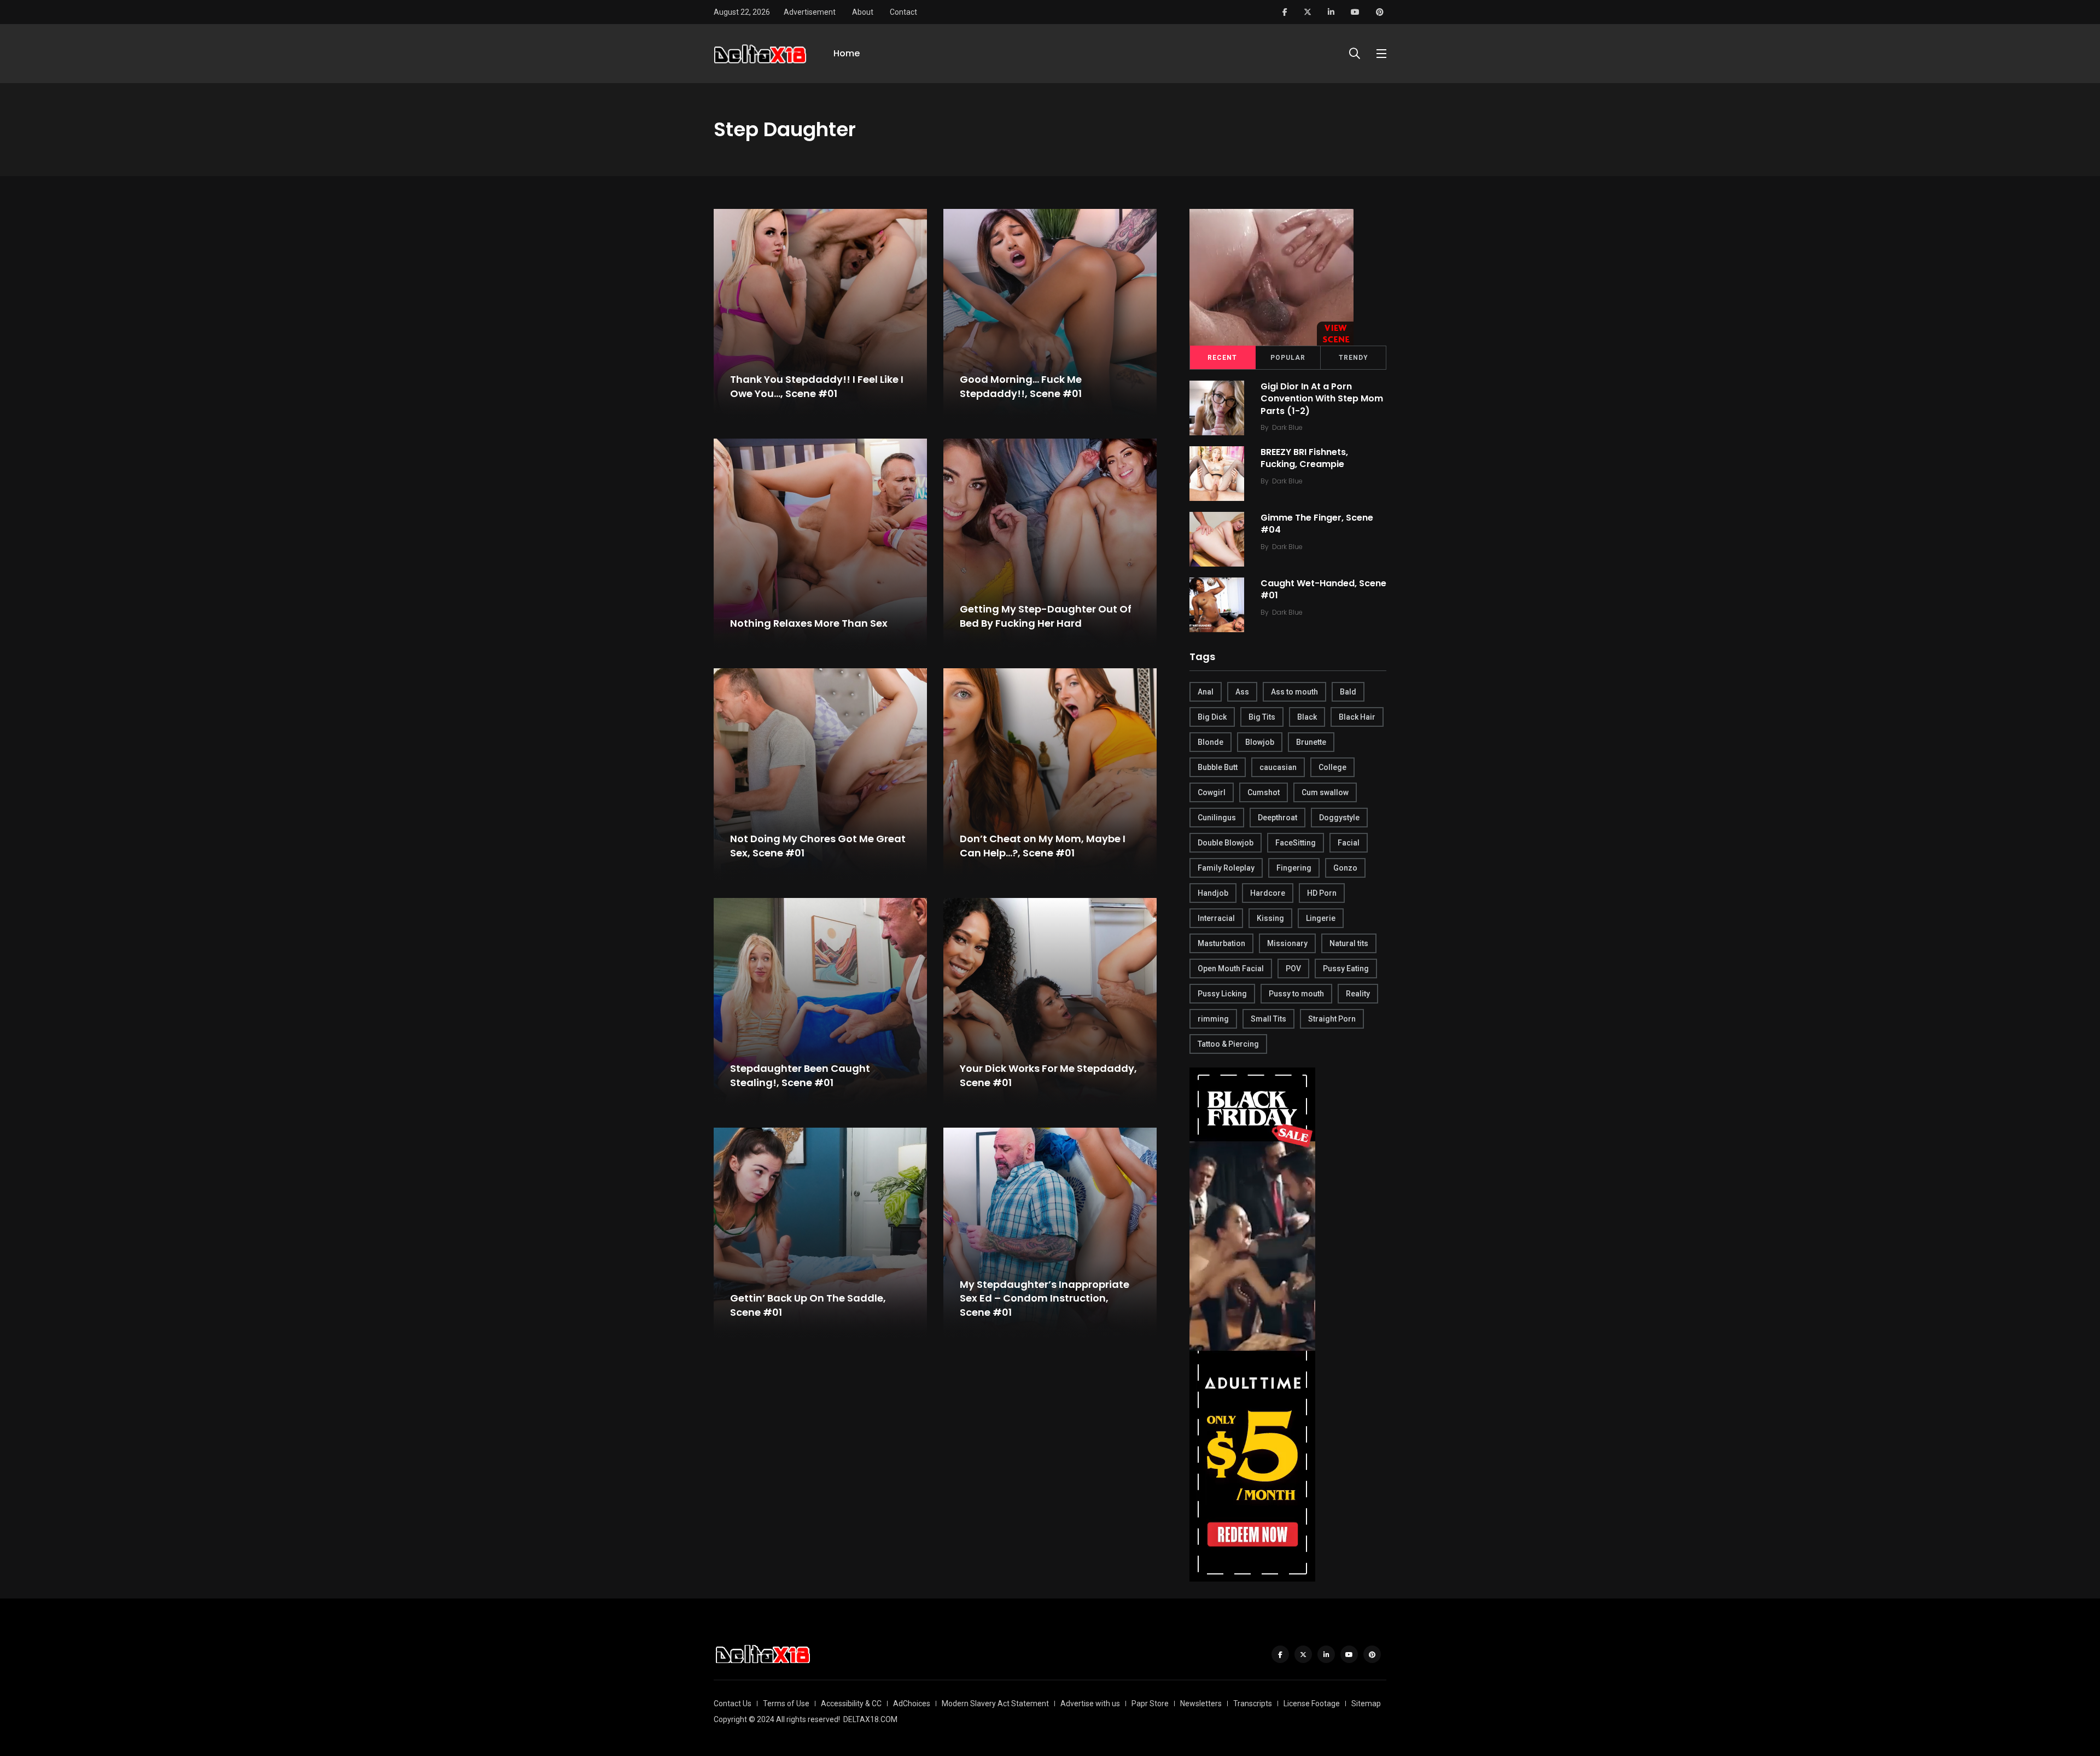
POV (1293, 969)
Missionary (1287, 943)
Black (1307, 717)
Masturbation (1221, 943)
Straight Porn (1332, 1019)
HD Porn (1322, 893)
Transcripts (1253, 1704)
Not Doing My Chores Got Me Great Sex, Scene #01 (818, 846)
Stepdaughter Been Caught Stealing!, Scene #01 (800, 1076)
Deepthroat (1277, 818)
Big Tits (1262, 717)
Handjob (1213, 893)
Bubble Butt (1218, 767)
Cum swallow (1325, 792)
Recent (1222, 358)
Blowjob (1260, 742)
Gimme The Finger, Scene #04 (1317, 524)
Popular (1288, 358)
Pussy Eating (1346, 969)
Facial (1349, 843)
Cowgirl (1212, 792)
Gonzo (1345, 868)
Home (847, 53)
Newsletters (1201, 1704)
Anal (1206, 692)
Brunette (1311, 742)
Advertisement (810, 12)
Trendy (1354, 358)
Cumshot (1264, 792)
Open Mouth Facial (1231, 969)
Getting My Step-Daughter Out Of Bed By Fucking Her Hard (1046, 616)
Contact (903, 12)
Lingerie (1321, 918)
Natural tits (1349, 943)
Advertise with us (1090, 1704)
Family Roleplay (1226, 868)
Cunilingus (1217, 818)
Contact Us (733, 1704)
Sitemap (1366, 1704)
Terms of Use (786, 1704)
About (863, 12)
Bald (1348, 692)
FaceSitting (1296, 843)
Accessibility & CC (851, 1704)
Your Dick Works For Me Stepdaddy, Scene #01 (1048, 1076)
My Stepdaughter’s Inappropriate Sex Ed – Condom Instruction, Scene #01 (1045, 1298)
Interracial (1216, 918)
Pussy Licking (1222, 994)
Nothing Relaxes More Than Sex (809, 623)
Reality (1358, 994)
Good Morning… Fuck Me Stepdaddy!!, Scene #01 (1021, 387)
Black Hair (1357, 717)
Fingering (1294, 868)
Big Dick (1212, 717)
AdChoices (912, 1704)
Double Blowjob (1226, 843)
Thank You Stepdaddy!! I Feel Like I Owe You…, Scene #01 (817, 387)
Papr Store (1150, 1704)
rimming (1213, 1019)
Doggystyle (1339, 818)
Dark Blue (1287, 427)
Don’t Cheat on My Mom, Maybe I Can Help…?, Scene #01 (1043, 846)
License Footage (1312, 1704)
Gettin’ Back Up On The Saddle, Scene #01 (808, 1305)
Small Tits (1268, 1019)
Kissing (1270, 918)
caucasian (1278, 767)
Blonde (1211, 742)
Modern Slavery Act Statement (995, 1704)
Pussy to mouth (1296, 994)
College (1332, 767)
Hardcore (1268, 893)
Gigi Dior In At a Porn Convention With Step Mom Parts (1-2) (1322, 399)
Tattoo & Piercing (1228, 1044)
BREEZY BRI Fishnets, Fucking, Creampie (1304, 458)
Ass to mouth (1294, 692)
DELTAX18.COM (870, 1719)
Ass (1242, 692)
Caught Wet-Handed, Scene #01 (1323, 589)
